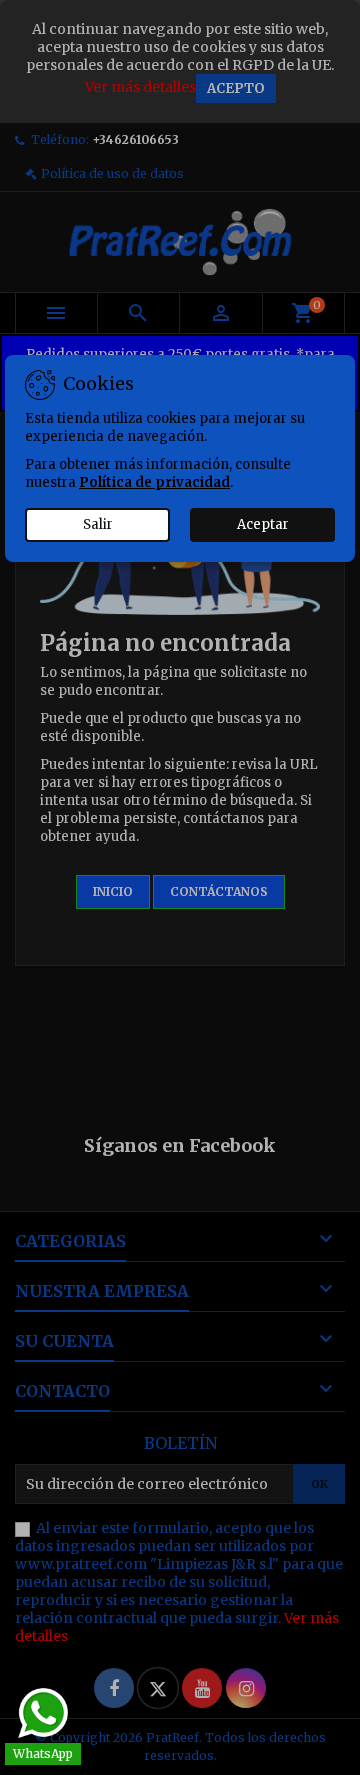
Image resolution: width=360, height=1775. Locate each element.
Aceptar (263, 524)
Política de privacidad (154, 482)
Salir (98, 524)
